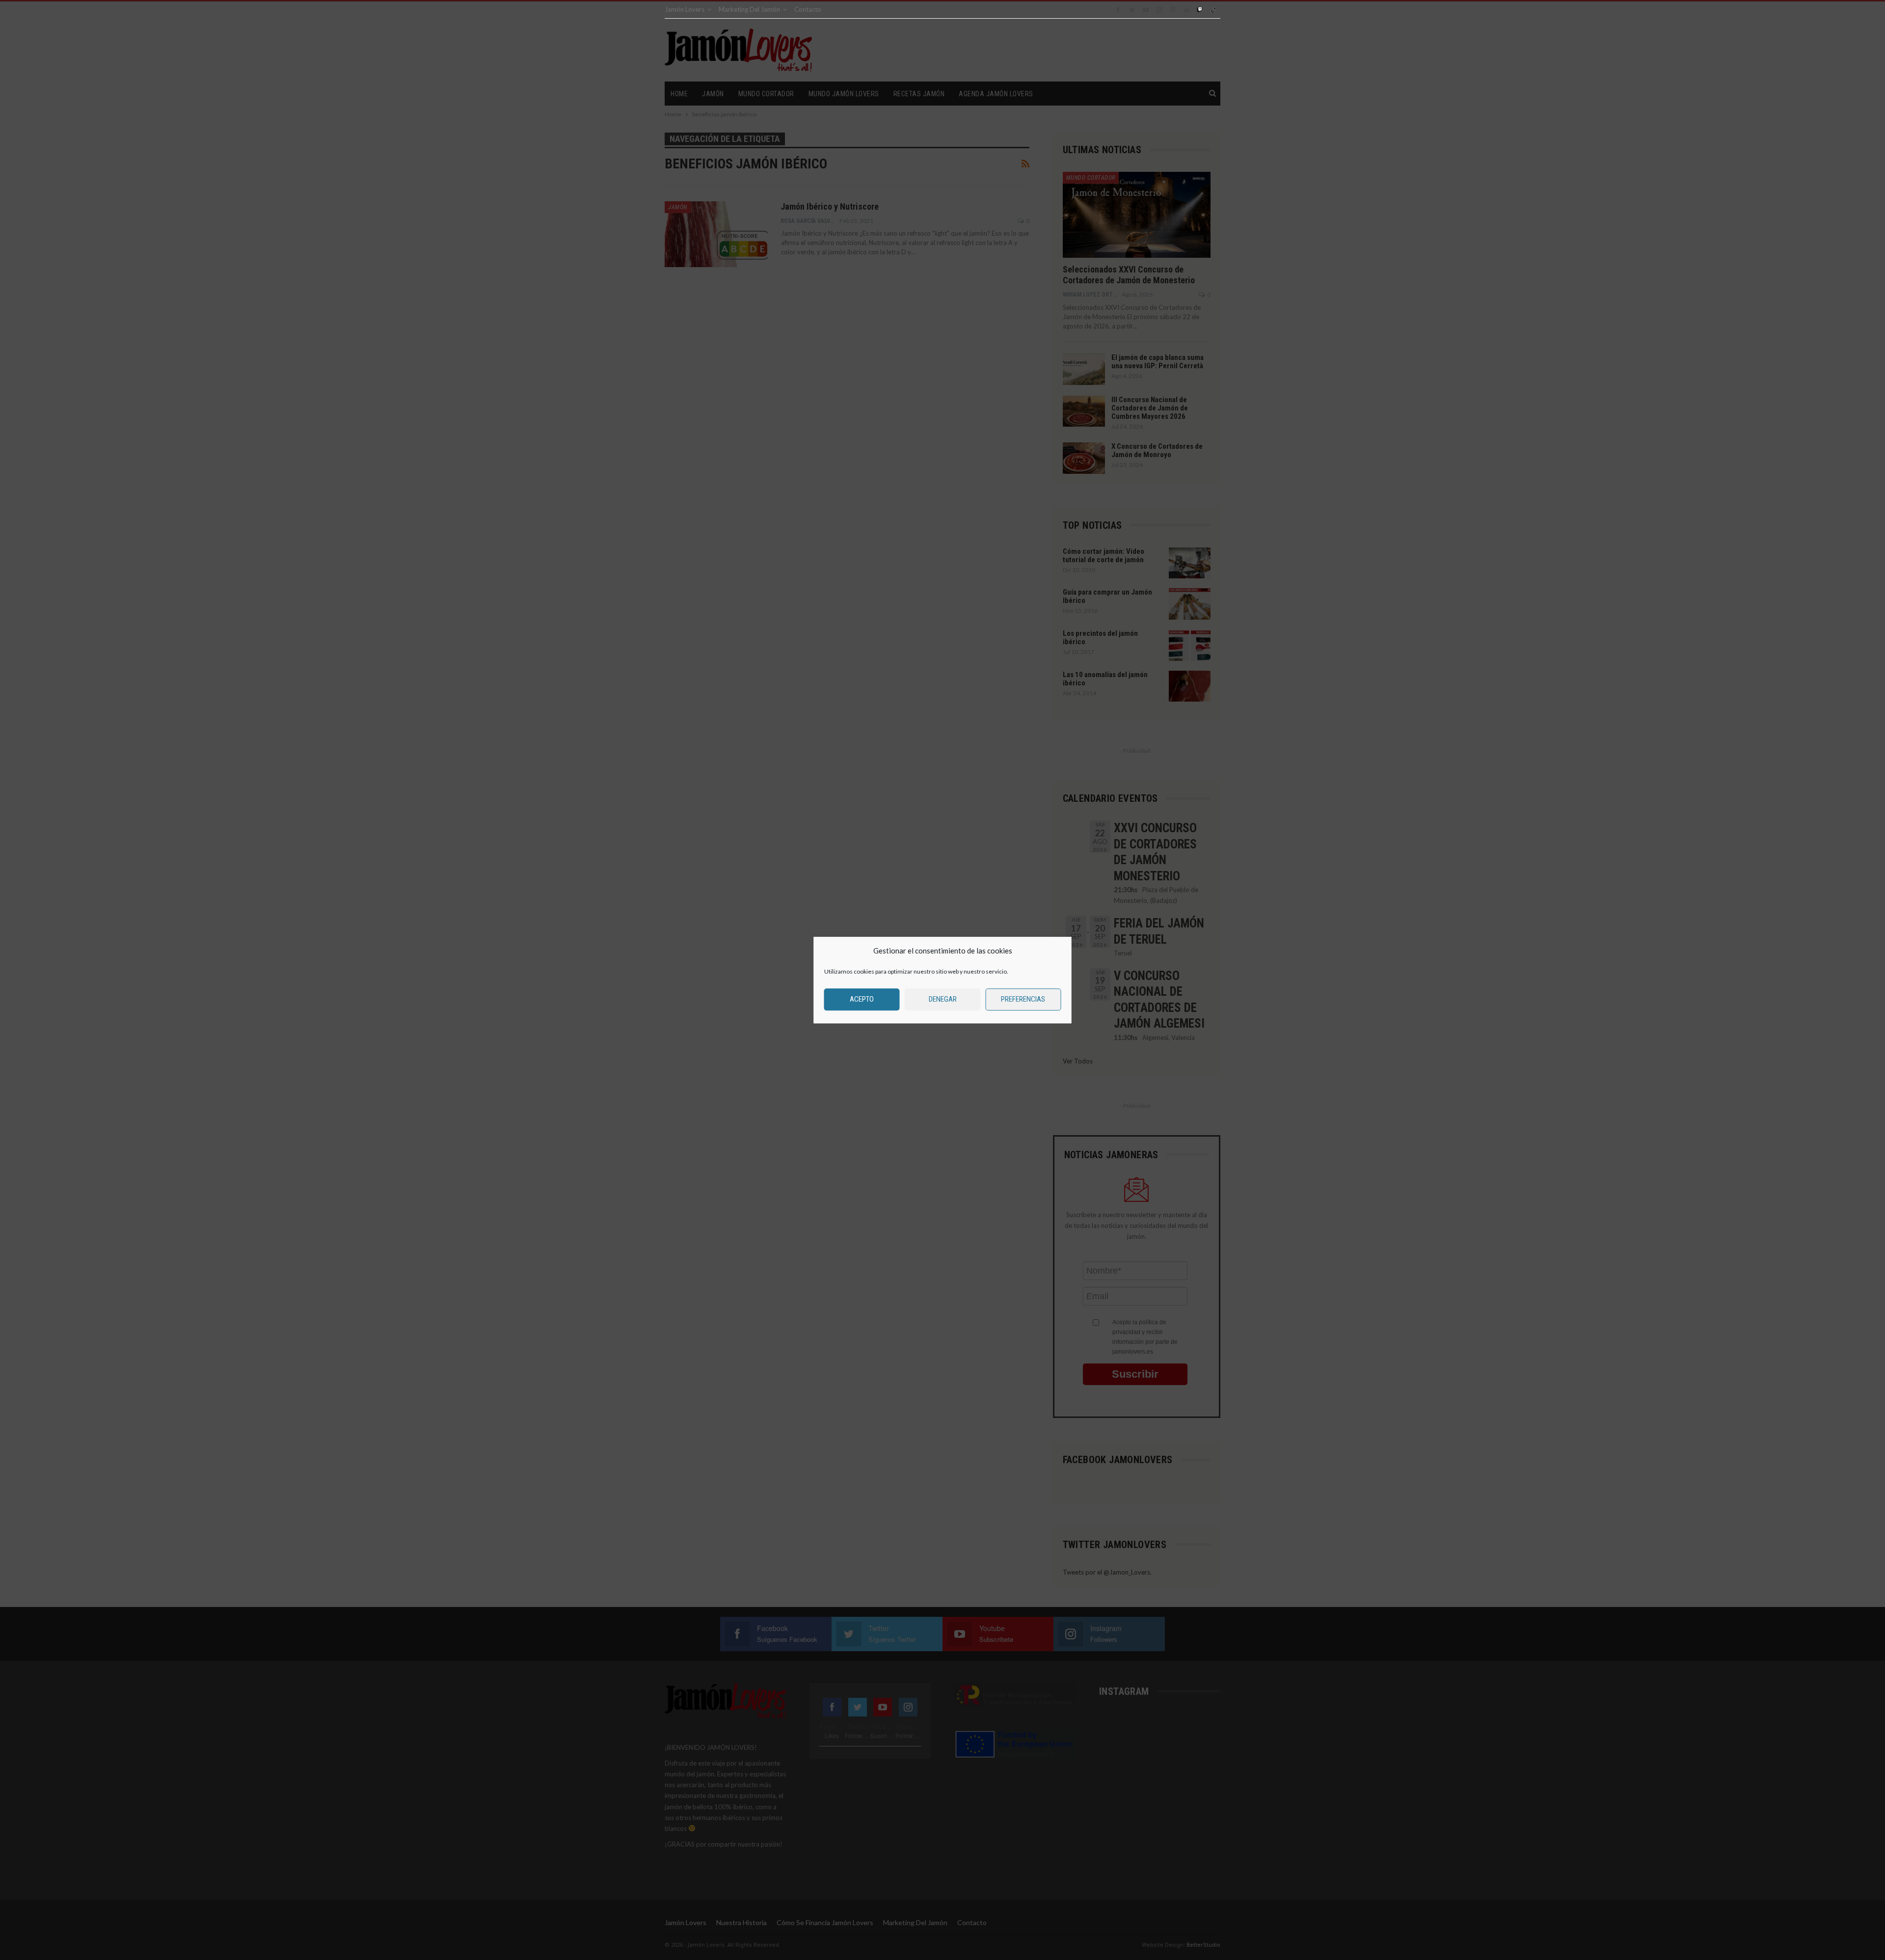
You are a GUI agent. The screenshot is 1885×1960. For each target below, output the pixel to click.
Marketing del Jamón (749, 9)
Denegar (943, 999)
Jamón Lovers (685, 9)
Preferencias (1023, 999)
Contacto (808, 9)
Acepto (862, 999)
